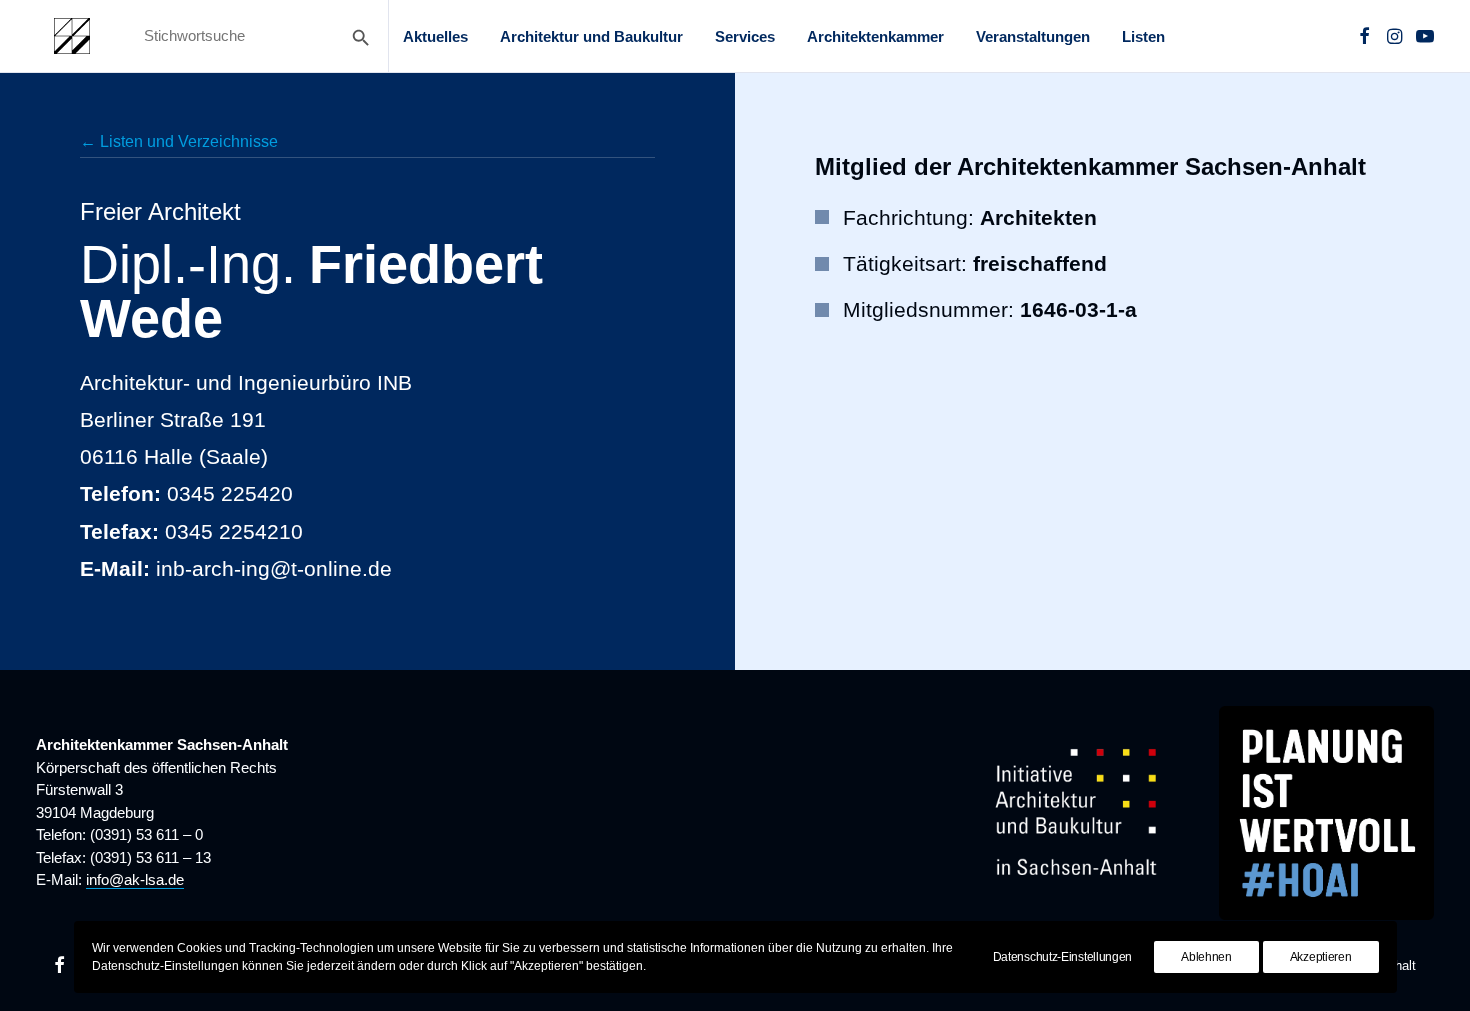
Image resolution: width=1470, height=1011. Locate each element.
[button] (1364, 36)
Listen (1143, 36)
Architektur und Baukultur (591, 36)
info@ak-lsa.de (135, 879)
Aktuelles (435, 36)
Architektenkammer (875, 36)
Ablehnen (1206, 957)
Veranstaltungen (1033, 36)
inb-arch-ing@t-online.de (274, 568)
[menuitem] (435, 36)
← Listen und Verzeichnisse (179, 141)
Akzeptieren (1321, 957)
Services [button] (745, 36)
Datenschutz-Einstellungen (1063, 957)
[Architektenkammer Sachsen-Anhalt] (72, 36)
